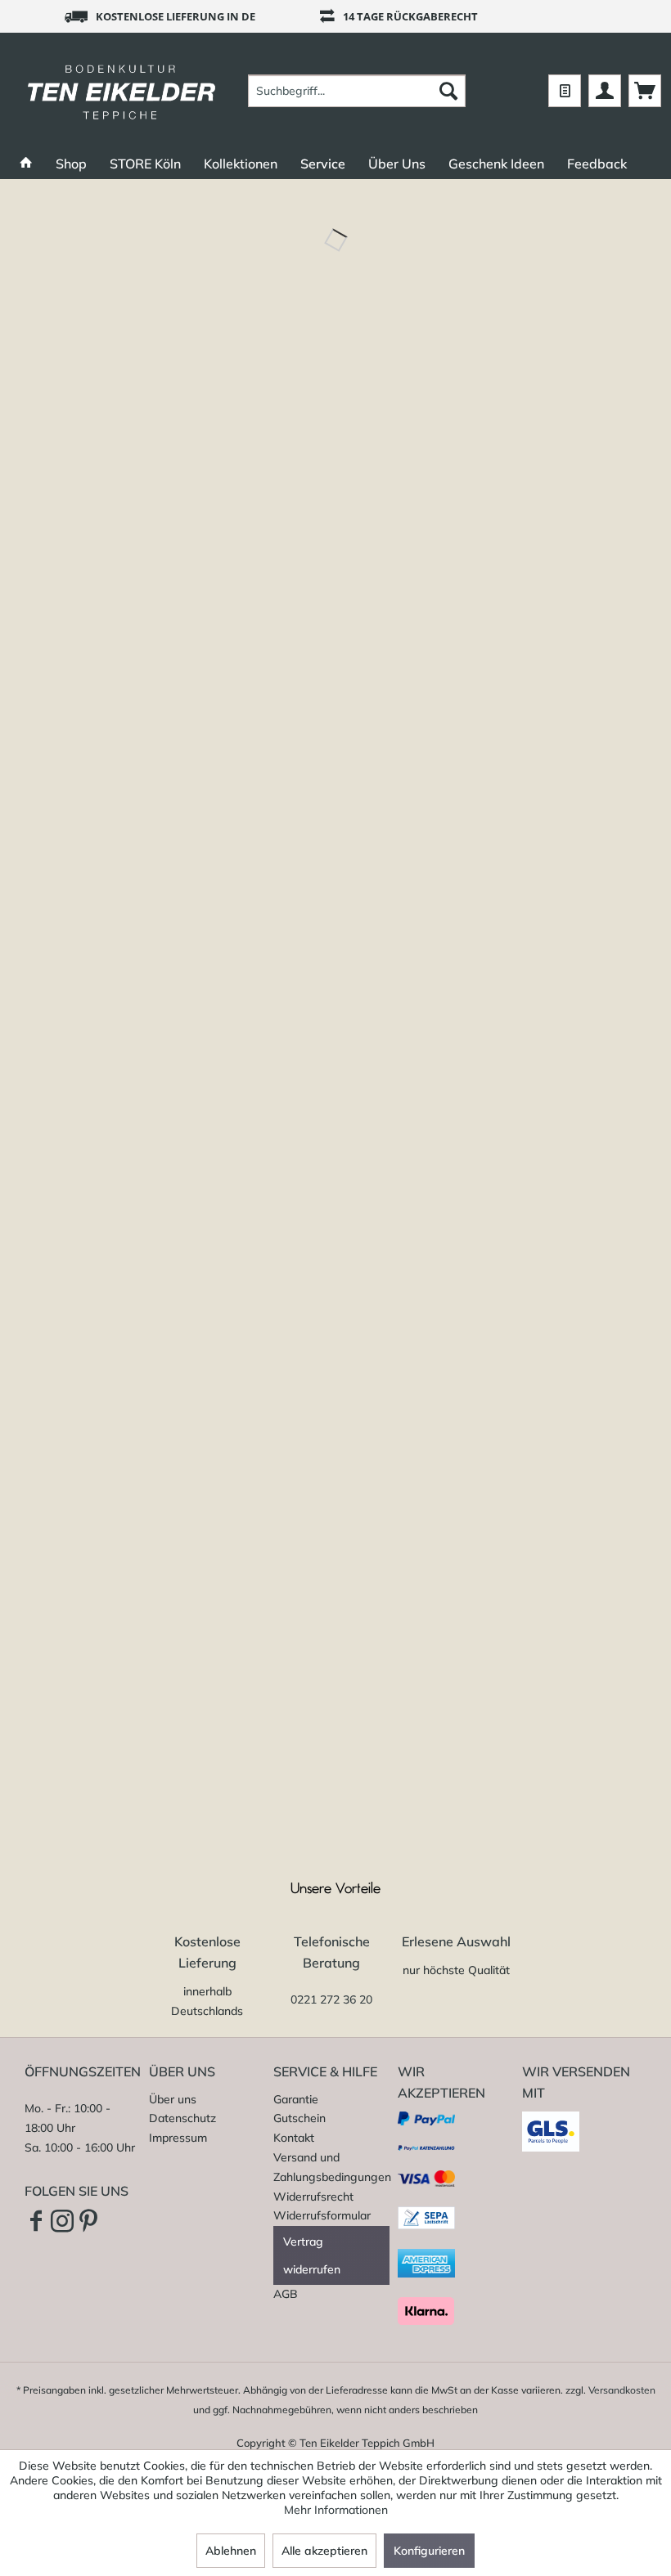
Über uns (173, 2099)
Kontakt (294, 2138)
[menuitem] (357, 91)
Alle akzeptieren (324, 2551)
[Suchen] (448, 91)
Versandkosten (622, 2390)
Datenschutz (182, 2118)
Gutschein (299, 2118)
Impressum (178, 2138)
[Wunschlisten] (565, 91)
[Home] (26, 164)
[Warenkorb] (645, 91)
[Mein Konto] (605, 91)
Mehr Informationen (336, 2510)
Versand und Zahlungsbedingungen (331, 2167)
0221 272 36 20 (331, 1999)
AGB (286, 2294)
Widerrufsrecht (313, 2197)
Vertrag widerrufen (312, 2255)
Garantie (296, 2099)
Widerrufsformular (322, 2215)
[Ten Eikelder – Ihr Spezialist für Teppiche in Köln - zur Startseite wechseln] (122, 91)
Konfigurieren (429, 2551)
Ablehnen (231, 2551)
